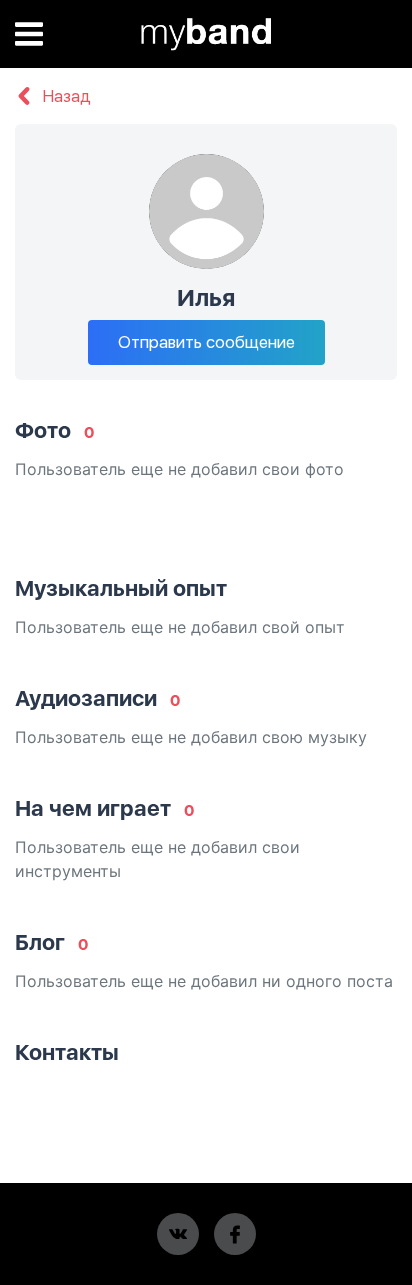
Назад (65, 97)
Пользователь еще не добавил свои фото (179, 469)
